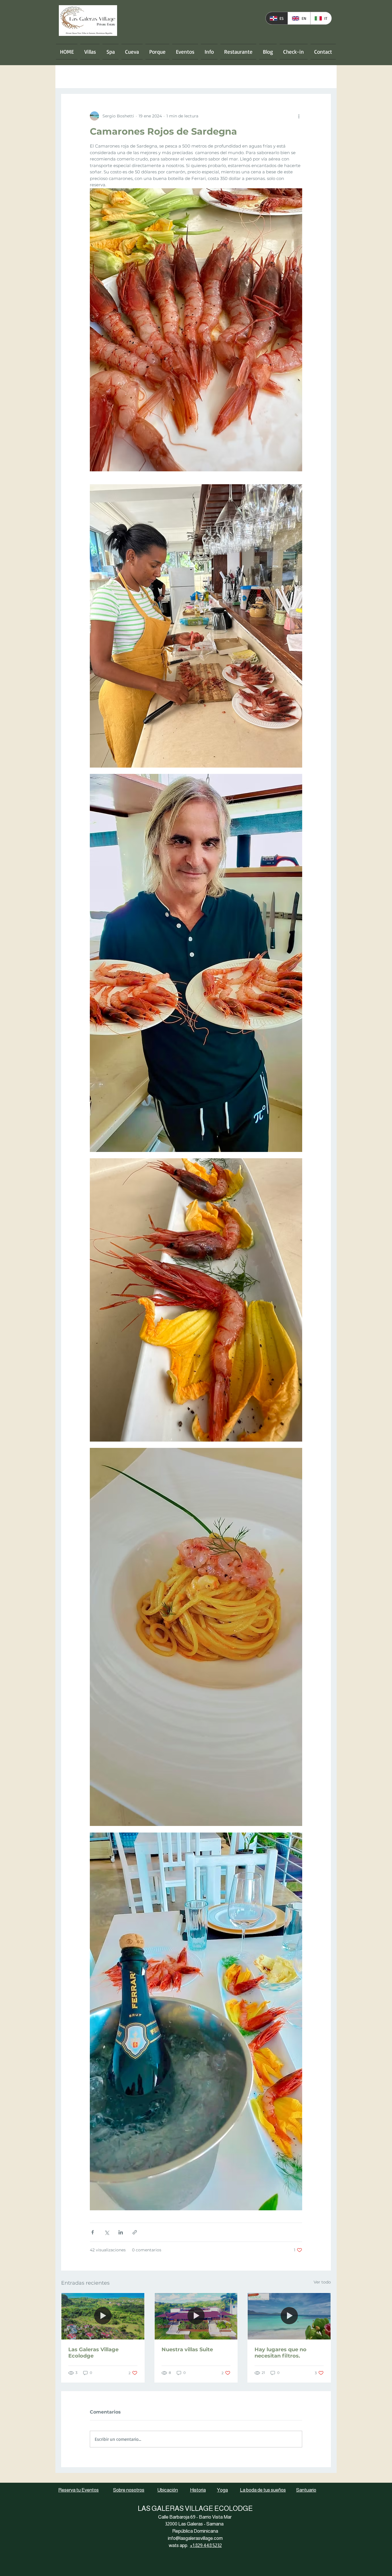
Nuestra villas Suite (187, 2350)
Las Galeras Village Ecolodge (93, 2353)
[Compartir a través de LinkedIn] (121, 2232)
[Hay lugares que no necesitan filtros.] (289, 2316)
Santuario (306, 2490)
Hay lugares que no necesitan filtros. (281, 2353)
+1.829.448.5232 (206, 2545)
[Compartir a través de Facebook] (93, 2232)
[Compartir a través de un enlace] (135, 2232)
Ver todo (322, 2282)
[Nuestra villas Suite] (196, 2316)
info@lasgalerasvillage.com (195, 2538)
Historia (198, 2490)
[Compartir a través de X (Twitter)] (107, 2232)
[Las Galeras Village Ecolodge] (103, 2316)
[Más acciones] (299, 116)
